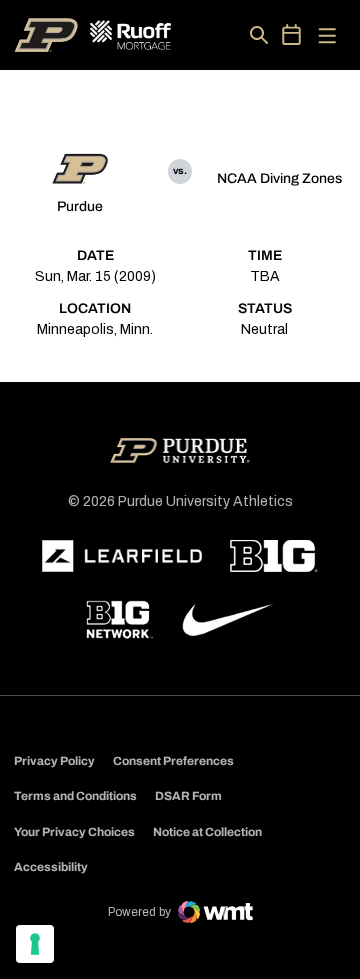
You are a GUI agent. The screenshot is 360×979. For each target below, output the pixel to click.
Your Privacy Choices (74, 832)
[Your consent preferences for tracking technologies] (35, 944)
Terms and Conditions (75, 796)
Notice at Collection (207, 832)
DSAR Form (188, 796)
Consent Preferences (173, 761)
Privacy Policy (54, 761)
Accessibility (51, 866)
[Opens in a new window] (122, 556)
